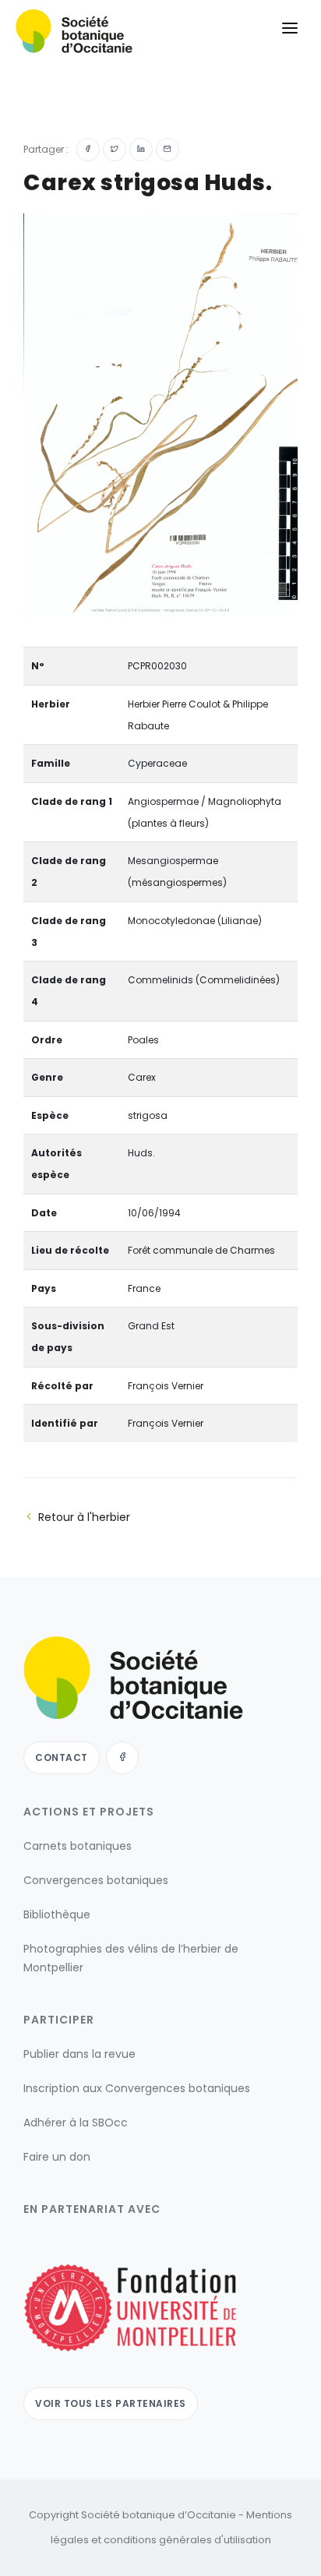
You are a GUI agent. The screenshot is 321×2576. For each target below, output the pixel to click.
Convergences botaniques (96, 1880)
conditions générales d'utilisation (187, 2540)
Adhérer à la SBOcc (76, 2123)
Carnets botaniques (78, 1846)
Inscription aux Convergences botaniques (137, 2088)
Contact (62, 1757)
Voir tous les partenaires (111, 2403)
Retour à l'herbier (84, 1517)
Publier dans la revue (79, 2054)
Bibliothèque (57, 1914)
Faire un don (57, 2157)
